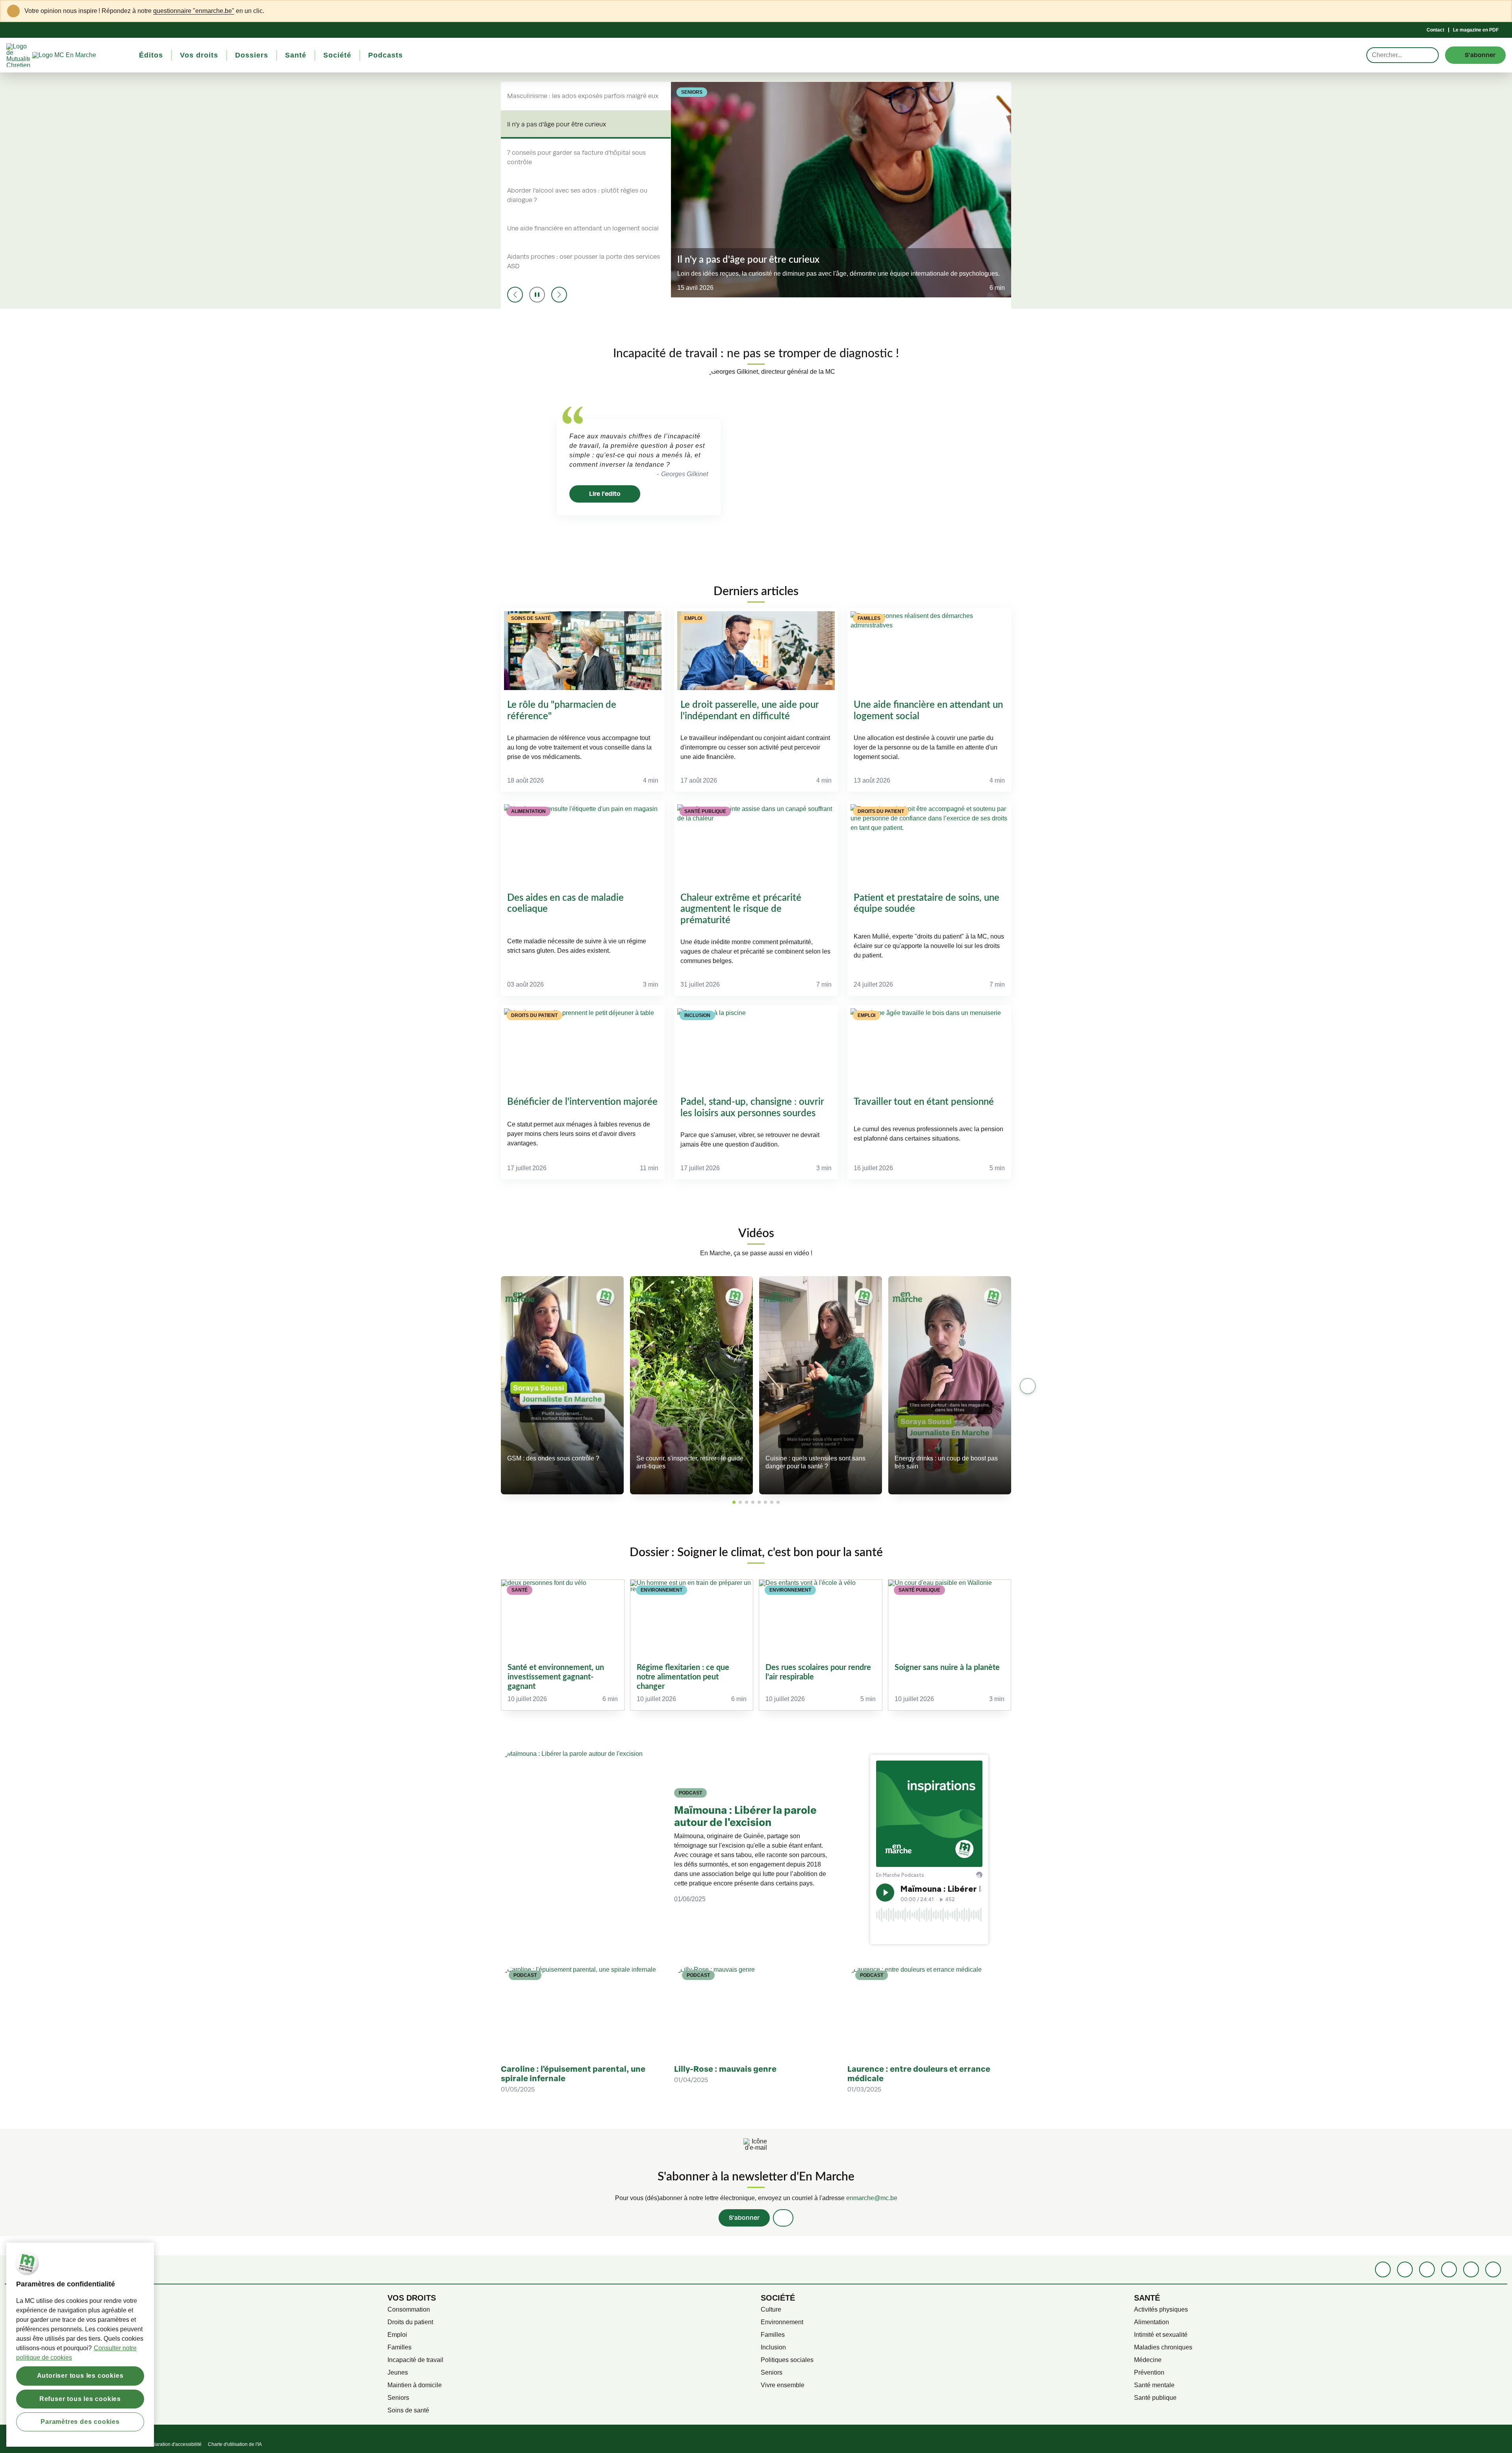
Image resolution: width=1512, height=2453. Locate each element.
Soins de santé (408, 2410)
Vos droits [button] (199, 55)
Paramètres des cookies (80, 2421)
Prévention (1149, 2372)
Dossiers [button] (252, 55)
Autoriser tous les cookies (80, 2376)
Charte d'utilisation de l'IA (235, 2444)
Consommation (409, 2309)
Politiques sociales (787, 2360)
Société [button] (337, 55)
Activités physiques (1161, 2309)
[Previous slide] (515, 295)
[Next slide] (559, 295)
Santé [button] (296, 55)
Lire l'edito (605, 494)
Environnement (782, 2322)
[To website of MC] (19, 55)
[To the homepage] (79, 55)
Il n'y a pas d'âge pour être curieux (557, 124)
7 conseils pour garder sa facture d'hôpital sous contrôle (576, 158)
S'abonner (744, 2218)
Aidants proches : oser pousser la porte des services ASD (584, 262)
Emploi (397, 2335)
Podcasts (27, 2335)
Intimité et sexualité (1161, 2335)
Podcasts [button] (385, 55)
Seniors (398, 2398)
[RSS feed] (1493, 2269)
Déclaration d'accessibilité (174, 2444)
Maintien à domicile (415, 2385)
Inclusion (773, 2347)
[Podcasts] (1449, 2269)
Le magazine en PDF (1476, 30)
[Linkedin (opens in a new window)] (1405, 2269)
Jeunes (398, 2372)
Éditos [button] (151, 55)
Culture (771, 2309)
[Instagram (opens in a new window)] (1427, 2269)
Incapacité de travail (415, 2360)
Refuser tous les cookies (80, 2398)
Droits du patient (410, 2322)
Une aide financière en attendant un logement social (583, 228)
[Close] (1501, 11)
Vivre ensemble (783, 2385)
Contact (1435, 30)
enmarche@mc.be (872, 2198)
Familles (399, 2347)
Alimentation (1152, 2322)
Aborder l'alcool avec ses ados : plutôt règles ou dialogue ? (577, 195)
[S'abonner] (783, 2218)
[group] (563, 1645)
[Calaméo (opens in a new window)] (1471, 2269)
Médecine (1148, 2360)
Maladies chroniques (1163, 2347)
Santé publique (1155, 2398)
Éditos (23, 2309)
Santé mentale (1154, 2385)
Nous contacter (35, 2360)
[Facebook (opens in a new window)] (1383, 2269)
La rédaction (31, 2347)
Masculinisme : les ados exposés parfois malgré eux (583, 96)
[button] (734, 1502)
